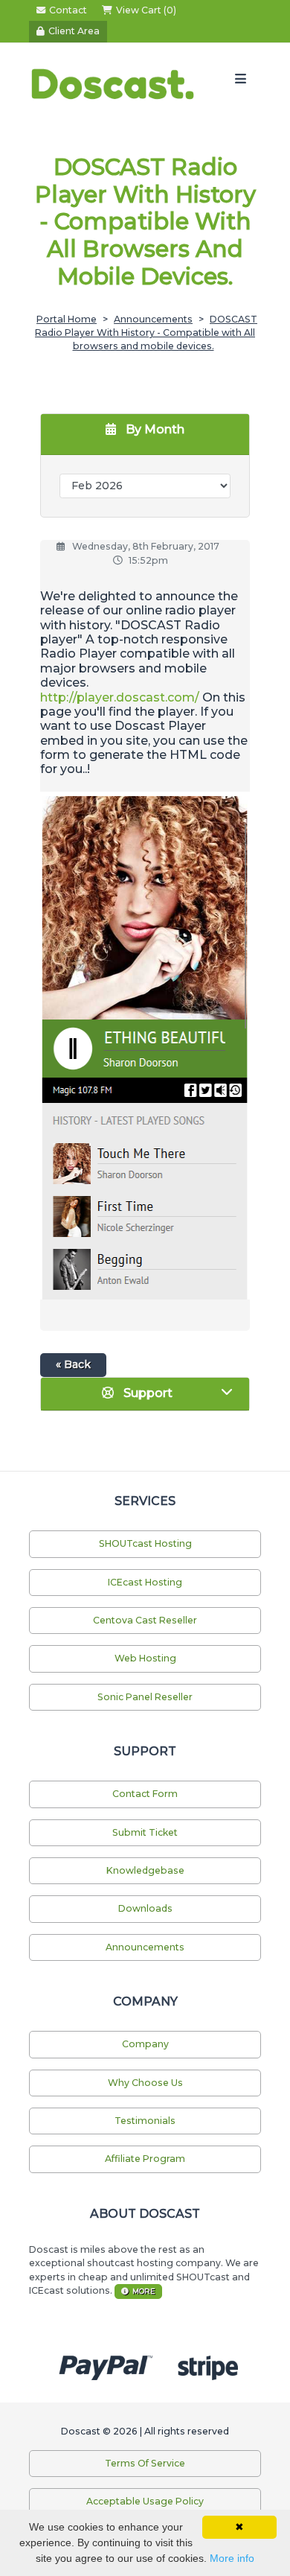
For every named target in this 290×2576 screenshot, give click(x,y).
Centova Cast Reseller (145, 1620)
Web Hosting (145, 1658)
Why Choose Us (145, 2083)
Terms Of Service (145, 2463)
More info (232, 2558)
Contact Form (145, 1794)
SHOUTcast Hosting (145, 1543)
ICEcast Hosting (145, 1582)
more (144, 2291)
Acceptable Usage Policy (145, 2501)
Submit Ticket (145, 1832)
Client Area (74, 31)
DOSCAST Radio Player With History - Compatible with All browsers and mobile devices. (146, 333)
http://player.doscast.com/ (120, 697)
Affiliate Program (145, 2159)
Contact (68, 10)
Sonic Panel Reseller (145, 1697)
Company (145, 2044)
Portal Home (67, 319)
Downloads (145, 1908)
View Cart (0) (146, 10)
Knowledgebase (145, 1870)
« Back (73, 1364)
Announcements (153, 319)
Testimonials (145, 2121)
